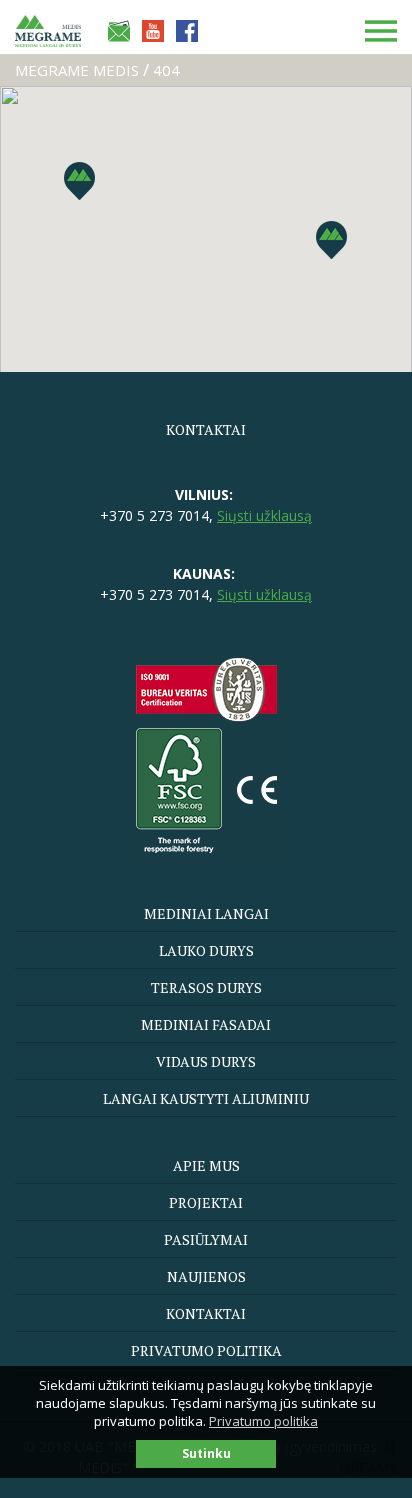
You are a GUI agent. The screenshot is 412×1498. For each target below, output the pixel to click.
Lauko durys (206, 950)
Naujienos (206, 1276)
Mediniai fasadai (206, 1024)
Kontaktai (206, 1313)
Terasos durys (206, 987)
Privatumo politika (206, 1350)
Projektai (206, 1202)
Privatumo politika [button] (263, 1421)
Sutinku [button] (206, 1453)
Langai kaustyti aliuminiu (206, 1098)
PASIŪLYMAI (206, 1239)
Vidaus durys (206, 1061)
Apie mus (206, 1165)
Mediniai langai (206, 913)
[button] (331, 240)
